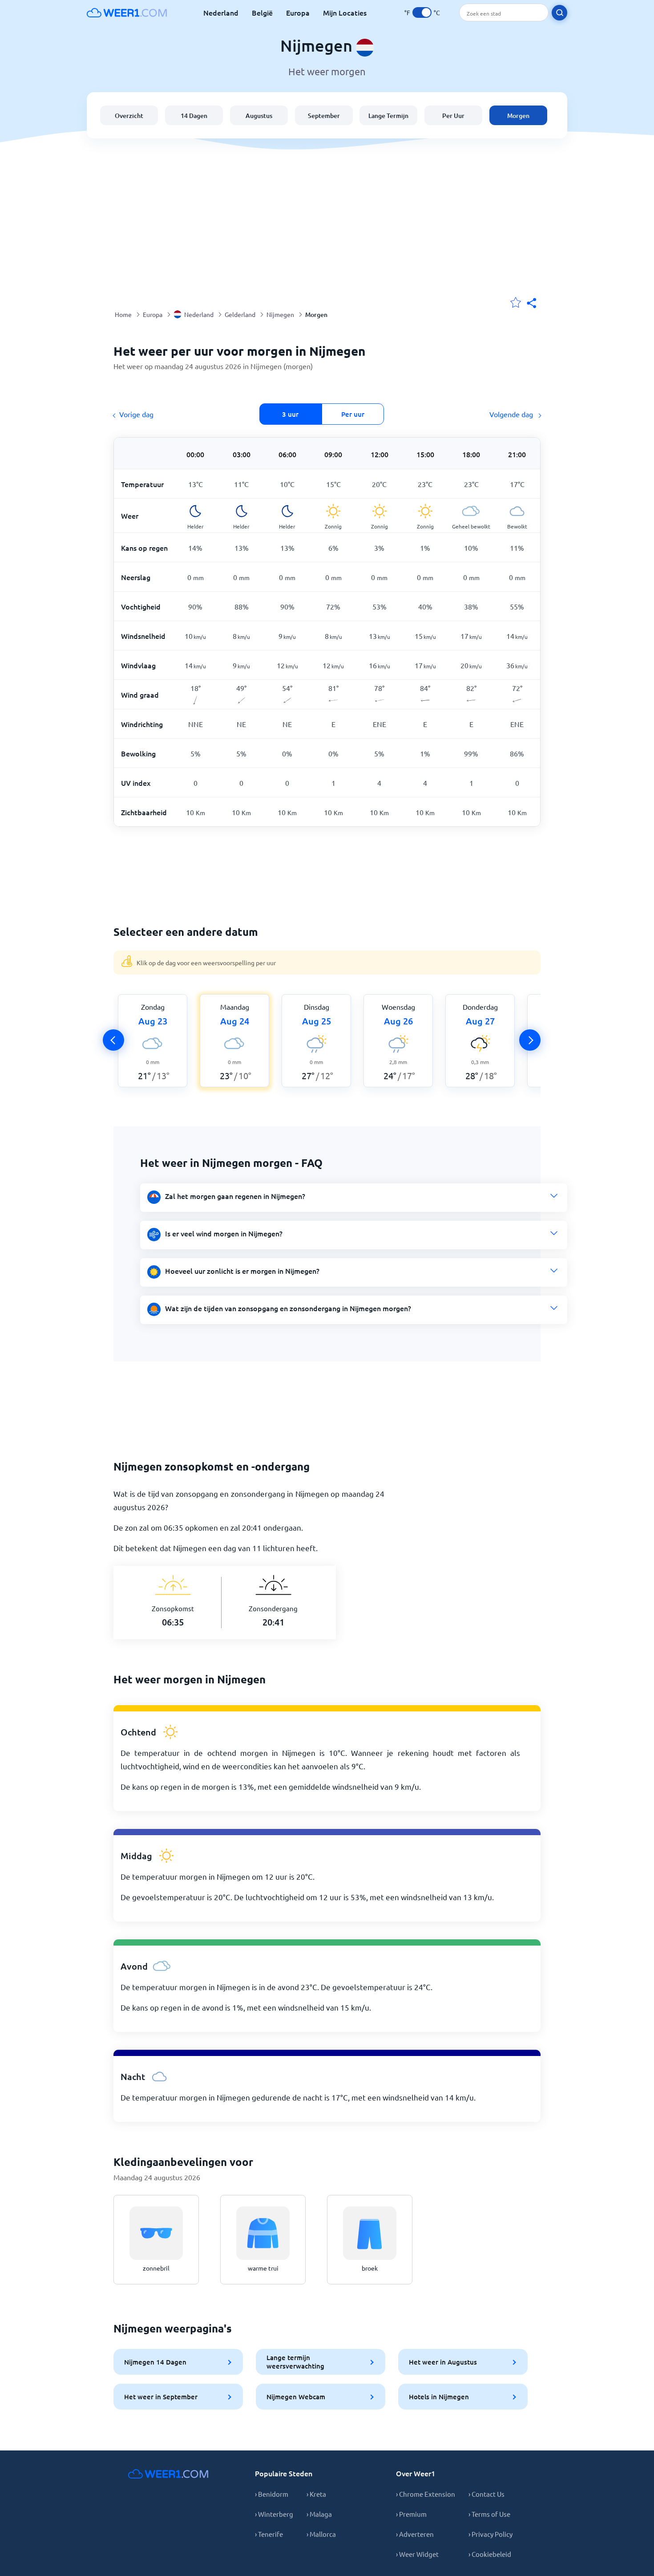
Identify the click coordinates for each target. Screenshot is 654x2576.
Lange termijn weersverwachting (295, 2362)
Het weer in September (161, 2397)
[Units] (422, 12)
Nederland (221, 12)
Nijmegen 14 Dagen (155, 2362)
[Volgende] (530, 1040)
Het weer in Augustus (443, 2362)
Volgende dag (512, 414)
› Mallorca (321, 2534)
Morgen (518, 116)
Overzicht (129, 116)
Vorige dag (136, 414)
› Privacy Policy (490, 2534)
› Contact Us (486, 2494)
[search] (559, 13)
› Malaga (319, 2514)
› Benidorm (272, 2494)
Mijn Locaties (345, 12)
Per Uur (453, 116)
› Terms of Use (489, 2514)
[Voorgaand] (113, 1040)
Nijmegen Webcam (296, 2397)
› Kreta (316, 2494)
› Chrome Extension (426, 2494)
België (262, 12)
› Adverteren (415, 2534)
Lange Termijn (388, 116)
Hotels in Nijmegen (439, 2397)
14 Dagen (194, 116)
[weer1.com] (127, 12)
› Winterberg (274, 2514)
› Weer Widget (417, 2554)
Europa (298, 12)
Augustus (259, 116)
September (324, 116)
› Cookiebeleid (490, 2554)
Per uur (353, 414)
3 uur (290, 414)
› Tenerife (269, 2534)
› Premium (411, 2514)
